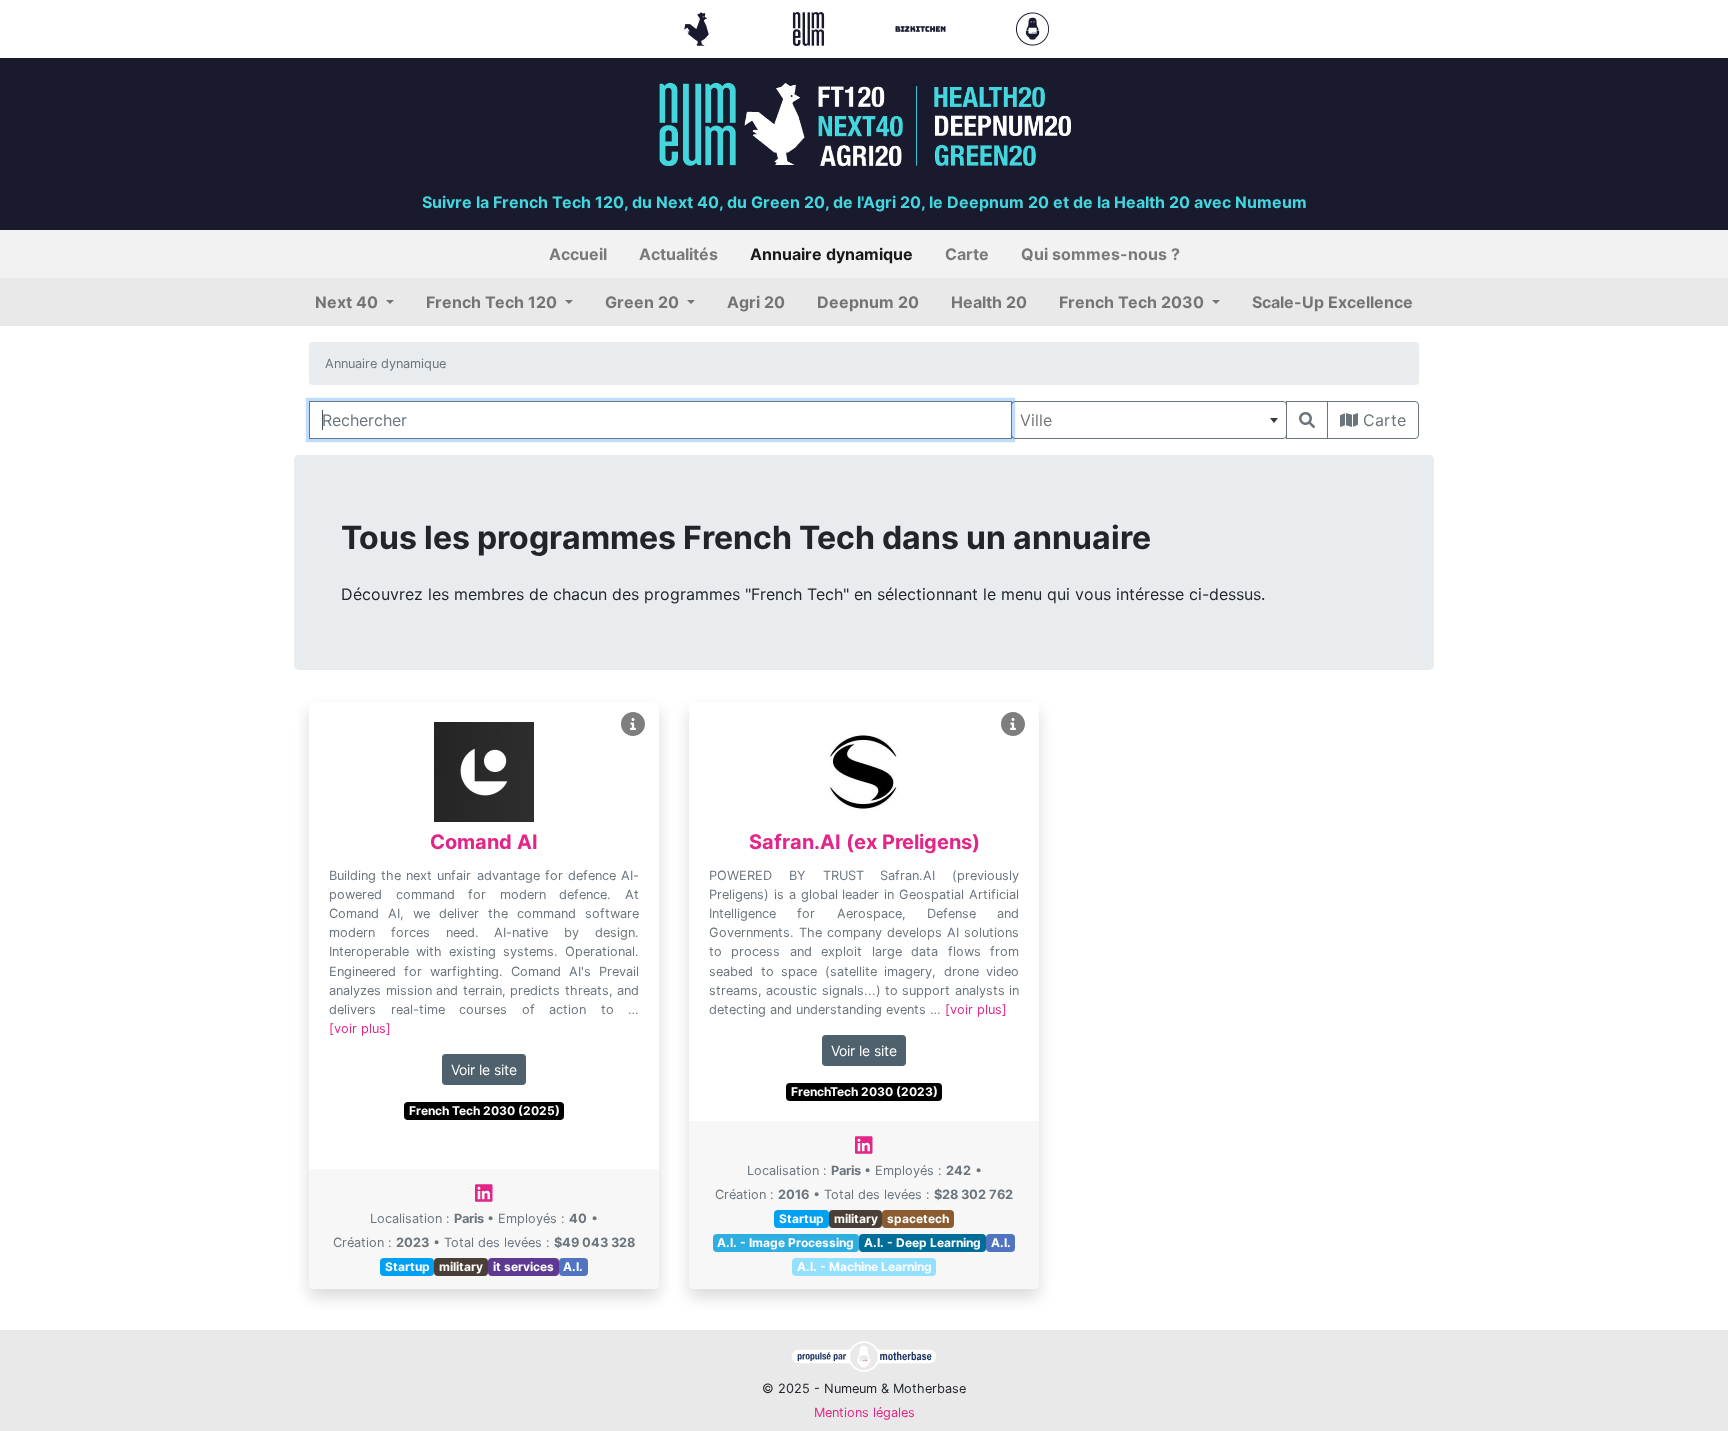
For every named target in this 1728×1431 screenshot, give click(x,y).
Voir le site (484, 1069)
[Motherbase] (1032, 27)
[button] (354, 302)
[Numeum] (811, 27)
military (461, 1266)
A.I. (573, 1266)
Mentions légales (864, 1412)
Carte (1382, 420)
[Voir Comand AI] (633, 724)
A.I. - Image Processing (785, 1242)
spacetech (918, 1218)
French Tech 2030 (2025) (484, 1110)
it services (523, 1266)
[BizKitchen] (923, 27)
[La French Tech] (699, 27)
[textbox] (1149, 420)
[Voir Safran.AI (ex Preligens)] (1013, 724)
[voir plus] (360, 1028)
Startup (407, 1266)
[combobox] (1149, 420)
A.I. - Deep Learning (922, 1242)
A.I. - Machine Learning (864, 1266)
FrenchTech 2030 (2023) (864, 1091)
